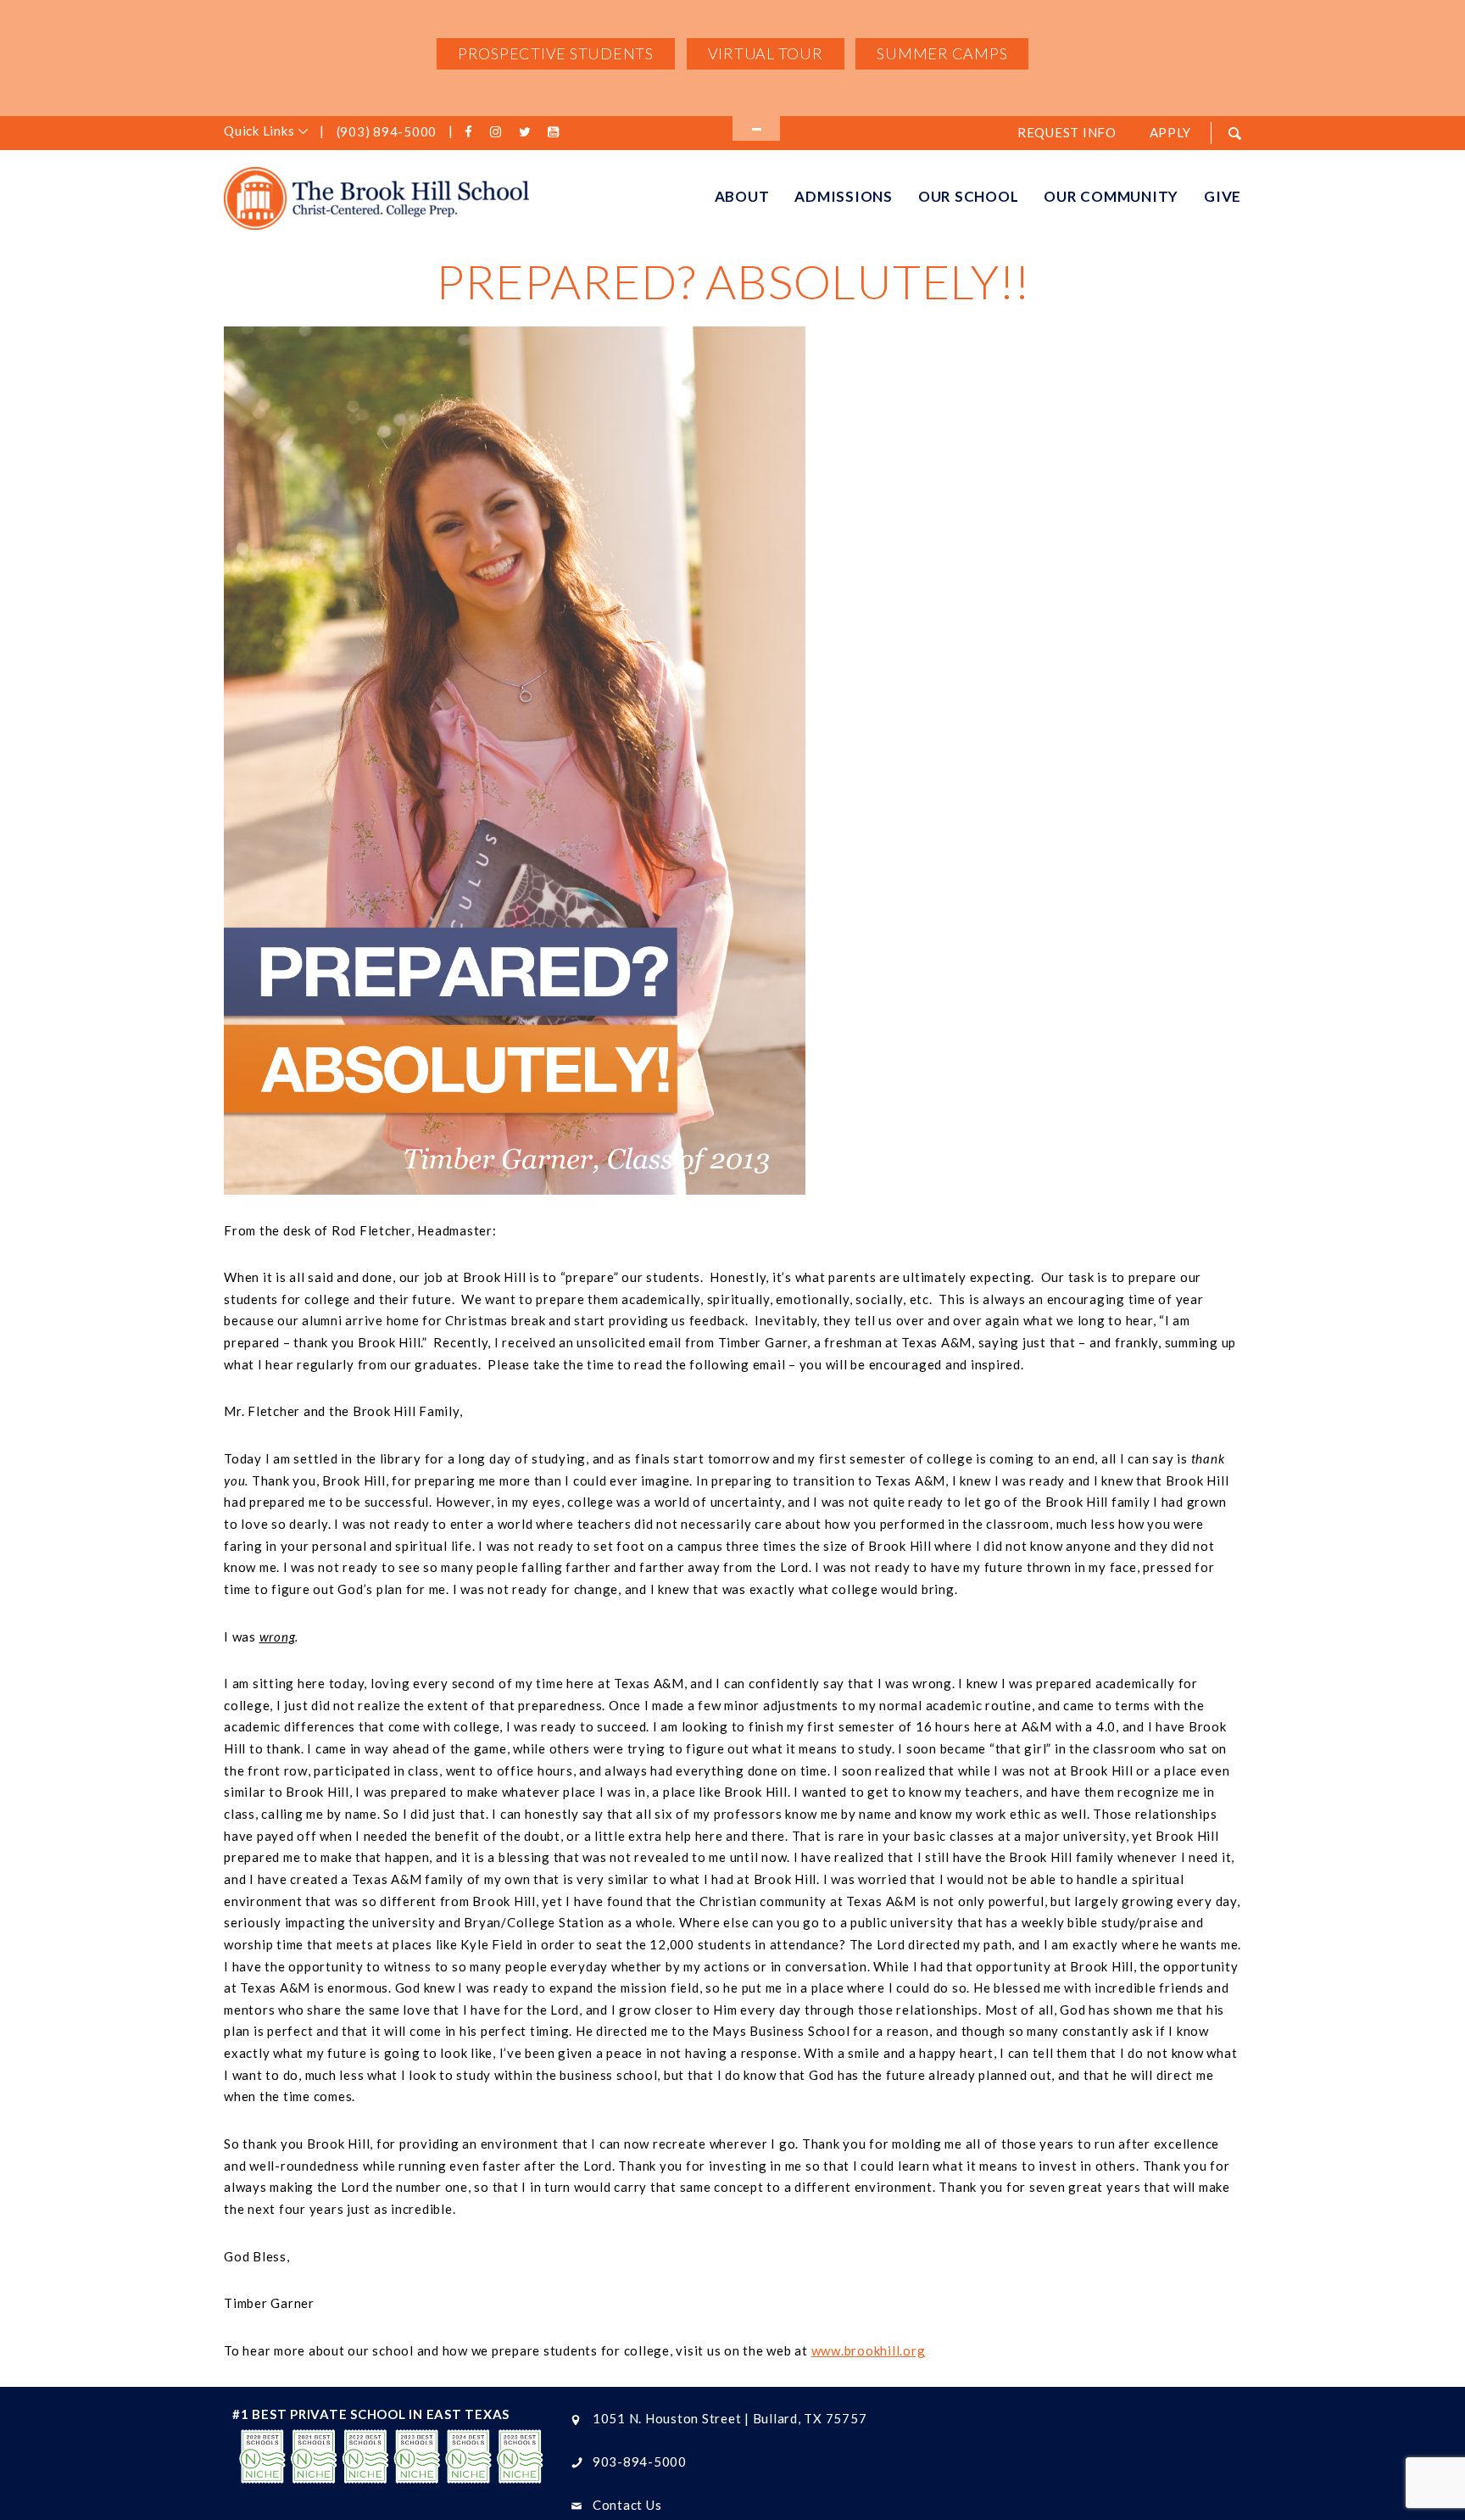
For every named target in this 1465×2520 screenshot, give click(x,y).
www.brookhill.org (869, 2350)
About (742, 196)
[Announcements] (756, 128)
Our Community (1111, 196)
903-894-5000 (640, 2461)
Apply (1170, 132)
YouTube (556, 132)
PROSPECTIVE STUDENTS (556, 53)
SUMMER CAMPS (942, 53)
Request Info (1067, 132)
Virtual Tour (766, 53)
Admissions (844, 196)
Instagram (499, 132)
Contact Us (627, 2505)
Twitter (527, 132)
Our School (969, 196)
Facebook (471, 132)
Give (1223, 196)
